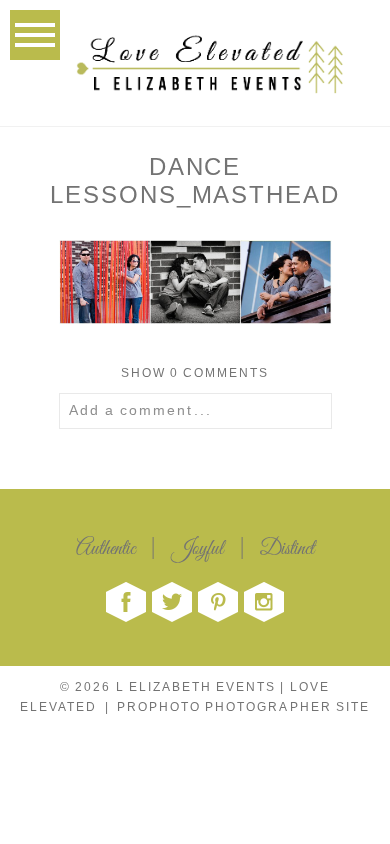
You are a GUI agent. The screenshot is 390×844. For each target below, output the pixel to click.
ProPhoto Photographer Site (243, 707)
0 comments (195, 373)
